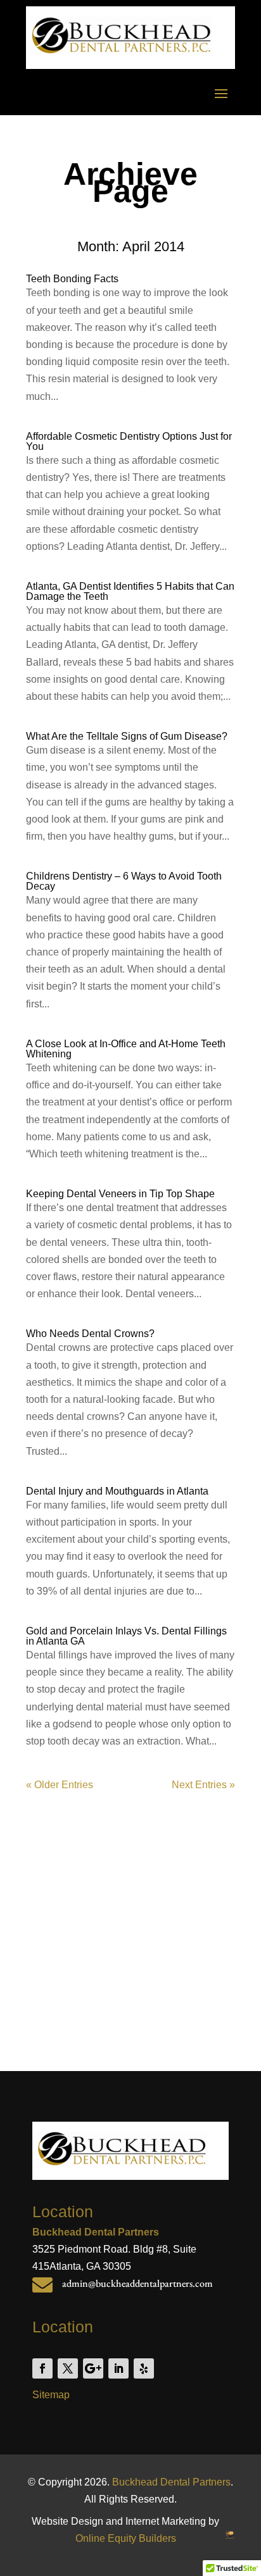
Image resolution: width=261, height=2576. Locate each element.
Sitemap (51, 2395)
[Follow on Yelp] (144, 2368)
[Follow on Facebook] (42, 2368)
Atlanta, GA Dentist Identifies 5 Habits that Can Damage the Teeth (130, 591)
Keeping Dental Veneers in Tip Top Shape (120, 1194)
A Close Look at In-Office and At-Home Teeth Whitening (126, 1049)
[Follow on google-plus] (93, 2368)
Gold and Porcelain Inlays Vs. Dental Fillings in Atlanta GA (126, 1636)
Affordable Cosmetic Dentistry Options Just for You (129, 441)
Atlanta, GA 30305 (90, 2266)
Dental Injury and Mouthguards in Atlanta (117, 1491)
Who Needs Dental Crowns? (90, 1334)
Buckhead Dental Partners (171, 2482)
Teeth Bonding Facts (72, 279)
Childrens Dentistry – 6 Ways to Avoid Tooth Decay (124, 881)
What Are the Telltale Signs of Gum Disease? (127, 736)
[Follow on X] (68, 2368)
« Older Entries (60, 1785)
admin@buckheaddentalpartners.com (137, 2283)
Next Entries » (203, 1785)
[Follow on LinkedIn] (118, 2368)
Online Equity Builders (126, 2538)
